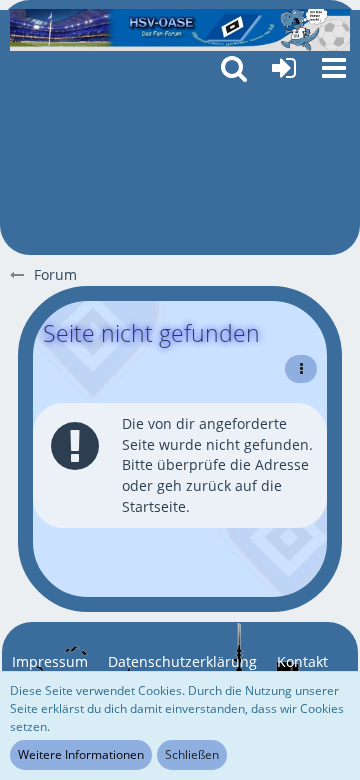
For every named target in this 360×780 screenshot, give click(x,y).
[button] (334, 68)
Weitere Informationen (81, 754)
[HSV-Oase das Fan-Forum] (180, 30)
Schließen (192, 754)
